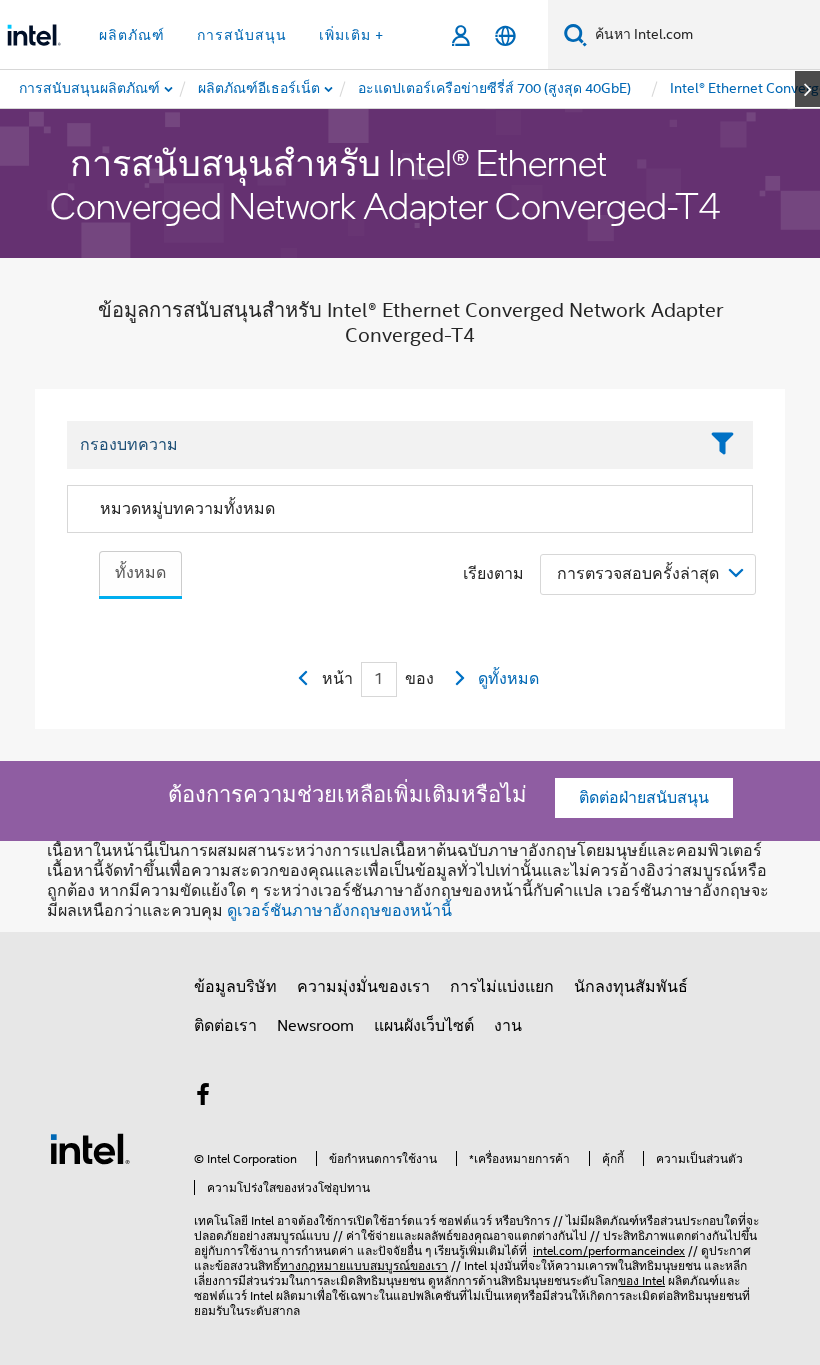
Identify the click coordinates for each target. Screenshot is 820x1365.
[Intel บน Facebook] (203, 1098)
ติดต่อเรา (225, 1026)
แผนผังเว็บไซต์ (424, 1026)
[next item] (807, 89)
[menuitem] (260, 89)
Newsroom (315, 1026)
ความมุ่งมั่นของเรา (363, 987)
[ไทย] (505, 35)
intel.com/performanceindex (609, 1250)
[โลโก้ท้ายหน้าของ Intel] (90, 1148)
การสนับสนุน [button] (242, 35)
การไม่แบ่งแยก (502, 987)
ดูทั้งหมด (508, 679)
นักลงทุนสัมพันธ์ (631, 987)
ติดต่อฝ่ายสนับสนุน (644, 798)
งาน (508, 1026)
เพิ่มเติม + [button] (351, 35)
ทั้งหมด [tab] (140, 573)
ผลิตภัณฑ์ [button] (132, 35)
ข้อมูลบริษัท (235, 987)
